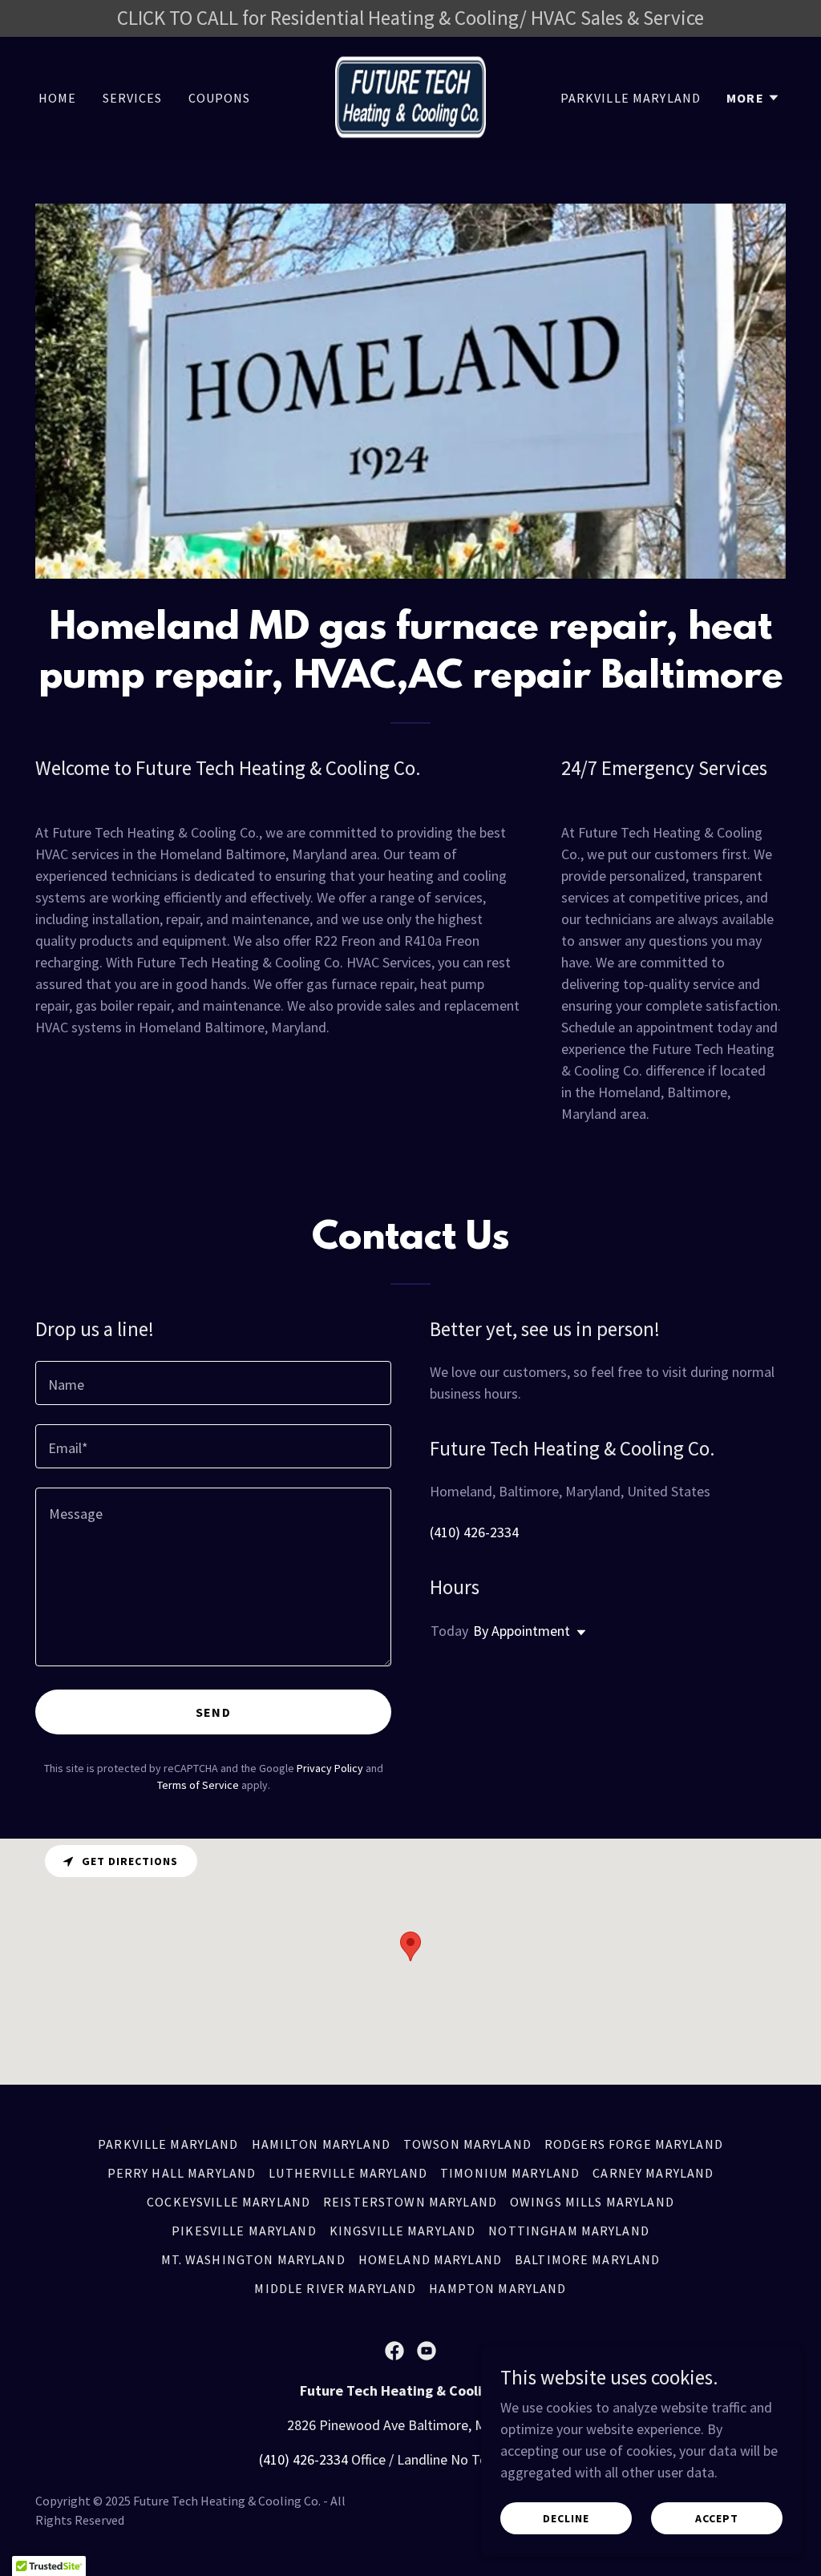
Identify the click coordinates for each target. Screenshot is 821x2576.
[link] (411, 96)
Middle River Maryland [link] (335, 2288)
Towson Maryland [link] (467, 2144)
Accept (717, 2518)
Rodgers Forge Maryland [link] (634, 2144)
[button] (753, 98)
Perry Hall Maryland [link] (182, 2173)
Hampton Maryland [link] (497, 2288)
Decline (566, 2518)
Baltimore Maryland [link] (587, 2259)
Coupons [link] (220, 98)
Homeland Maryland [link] (430, 2259)
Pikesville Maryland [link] (244, 2231)
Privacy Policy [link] (330, 1768)
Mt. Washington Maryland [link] (253, 2259)
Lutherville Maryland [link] (348, 2173)
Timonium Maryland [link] (510, 2173)
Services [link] (133, 98)
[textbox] (213, 1383)
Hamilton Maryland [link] (321, 2144)
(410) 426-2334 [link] (474, 1532)
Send (213, 1712)
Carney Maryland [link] (653, 2173)
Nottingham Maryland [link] (569, 2231)
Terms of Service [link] (198, 1785)
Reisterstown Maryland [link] (410, 2202)
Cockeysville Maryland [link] (229, 2202)
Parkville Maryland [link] (631, 98)
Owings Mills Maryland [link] (592, 2202)
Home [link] (58, 98)
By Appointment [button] (522, 1631)
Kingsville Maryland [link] (403, 2231)
